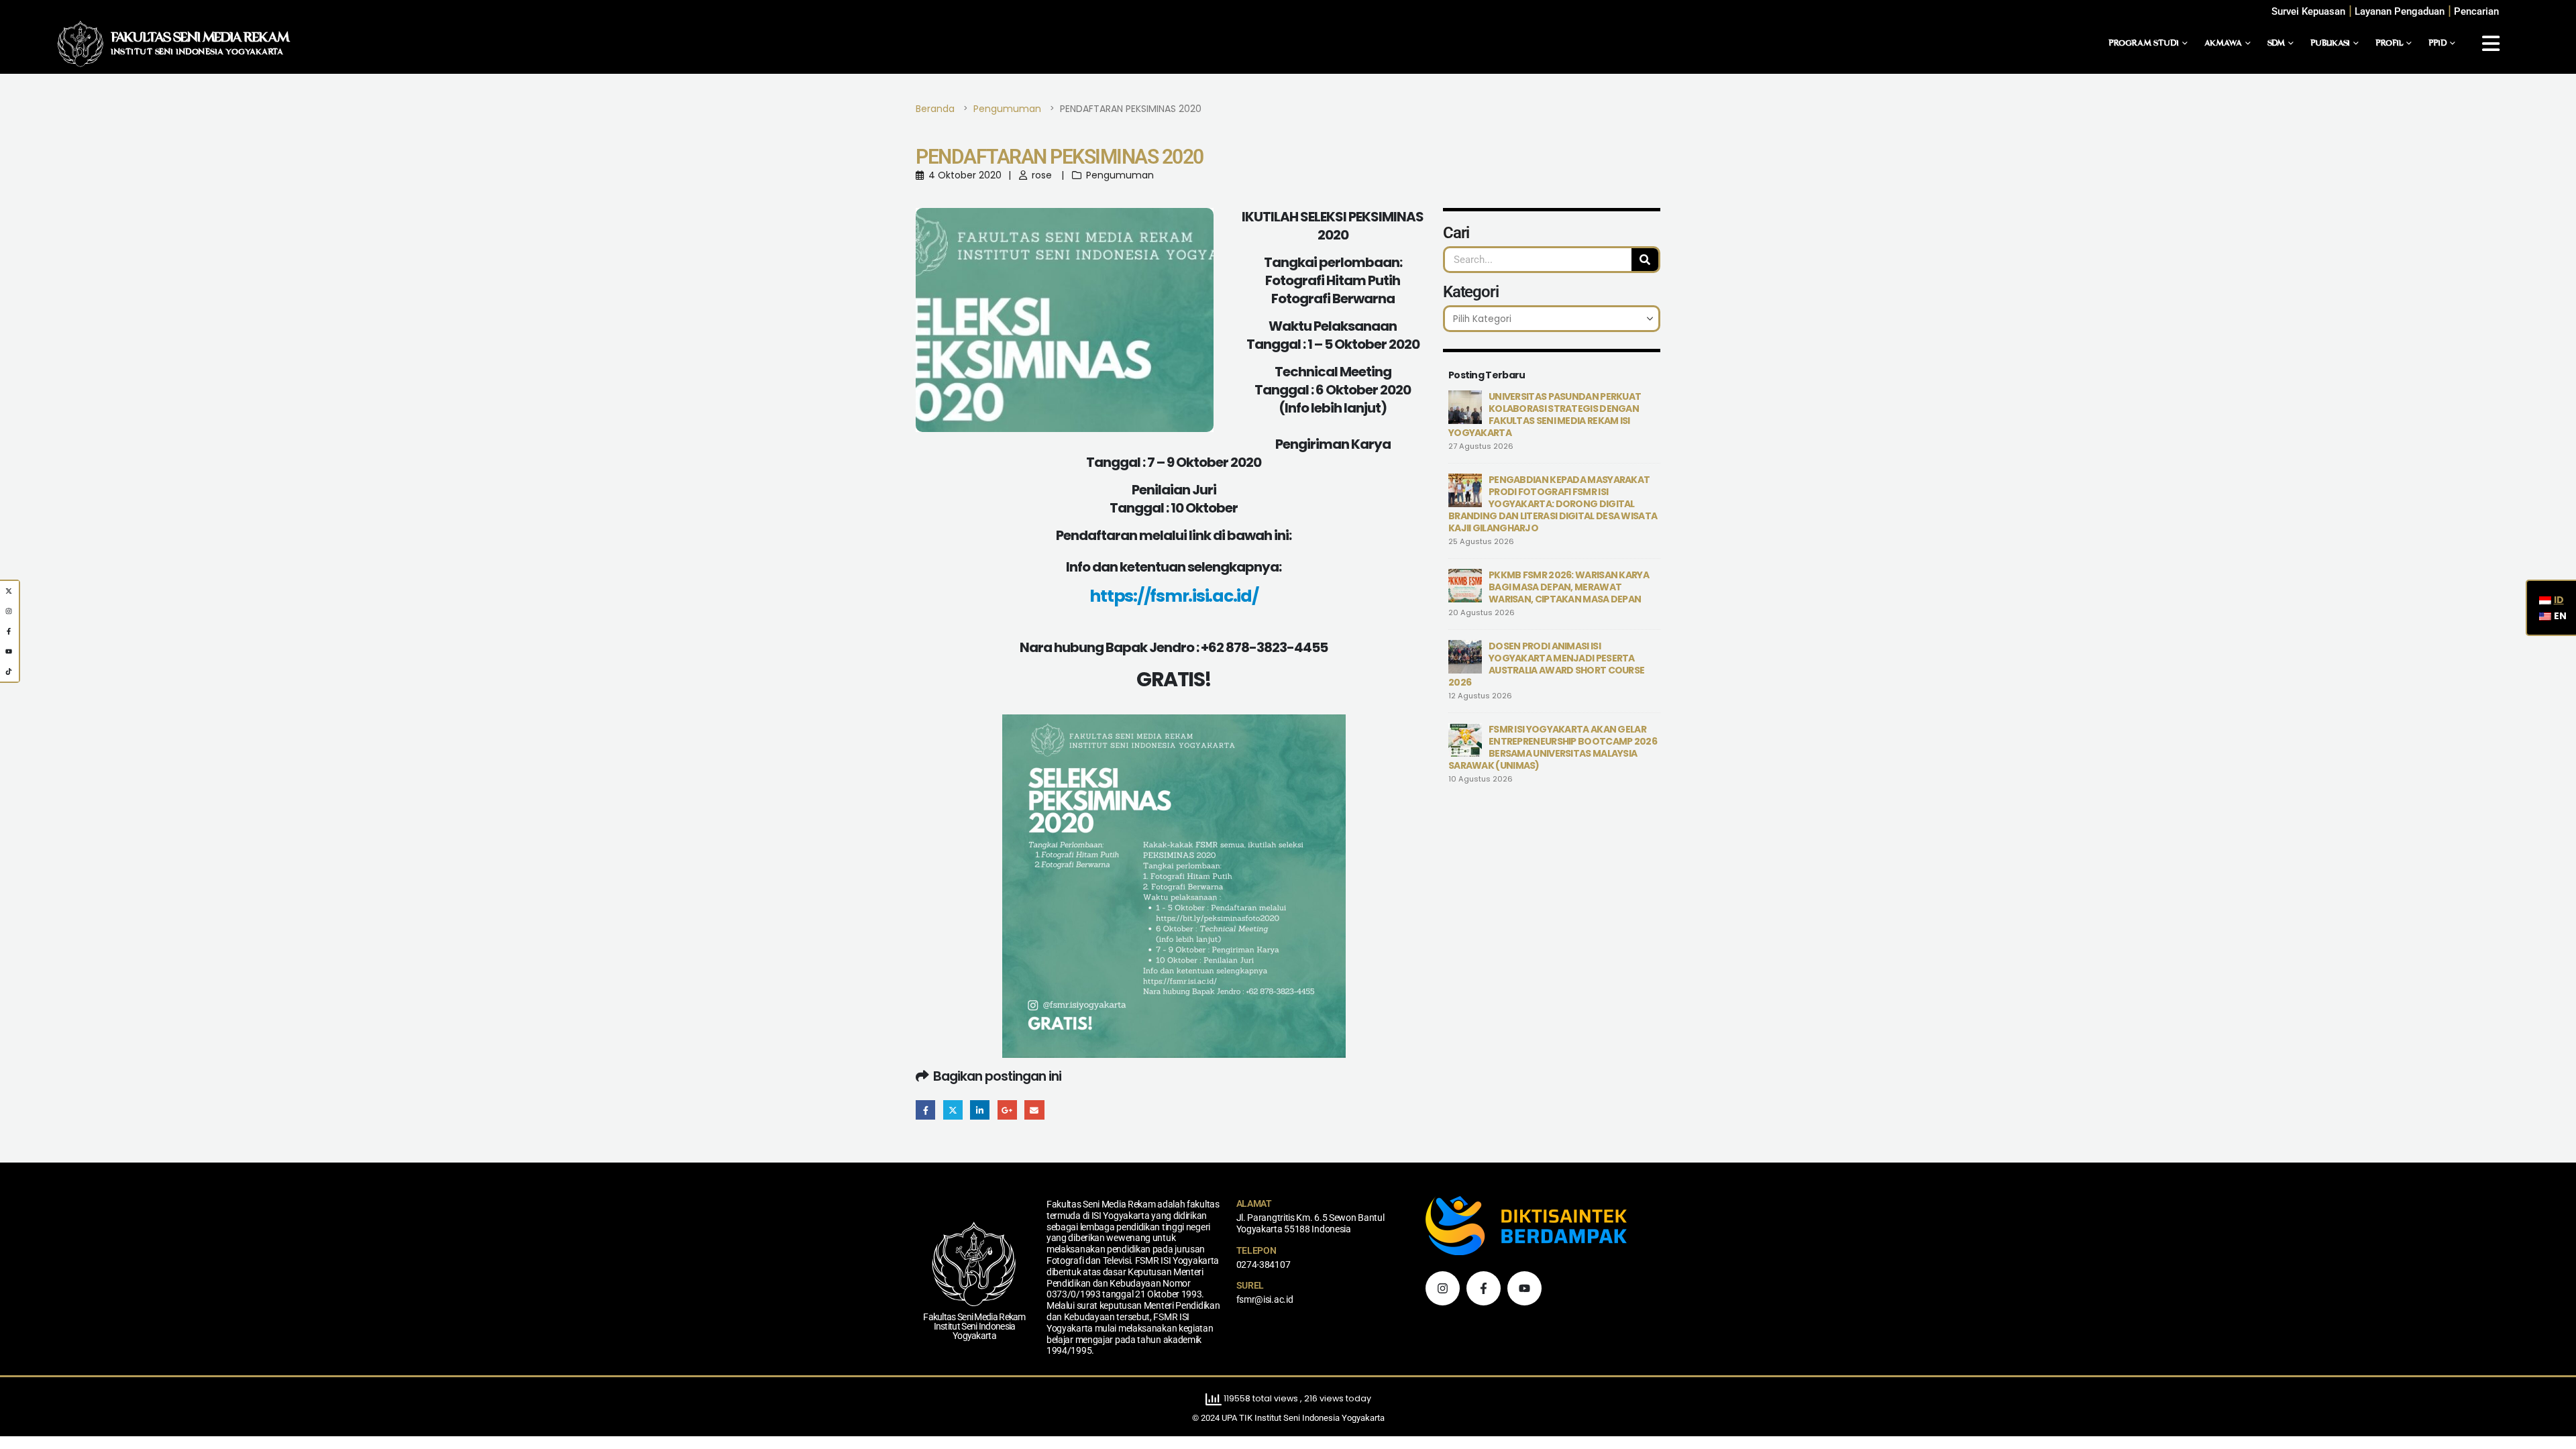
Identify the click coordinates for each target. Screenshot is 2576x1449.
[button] (2476, 12)
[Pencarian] (1645, 260)
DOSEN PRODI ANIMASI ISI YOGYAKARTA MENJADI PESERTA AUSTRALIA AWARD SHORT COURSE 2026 (1546, 664)
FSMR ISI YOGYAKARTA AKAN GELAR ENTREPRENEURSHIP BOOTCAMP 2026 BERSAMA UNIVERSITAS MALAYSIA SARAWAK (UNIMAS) (1553, 747)
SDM (2276, 44)
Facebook (925, 1110)
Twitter (953, 1110)
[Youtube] (1524, 1288)
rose (1042, 175)
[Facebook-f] (1484, 1288)
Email (1034, 1110)
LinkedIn (980, 1110)
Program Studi (2144, 44)
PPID (2437, 44)
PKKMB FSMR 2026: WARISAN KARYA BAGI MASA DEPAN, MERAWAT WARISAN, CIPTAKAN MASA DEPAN (1569, 587)
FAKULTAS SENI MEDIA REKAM (200, 38)
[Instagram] (1443, 1288)
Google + (1007, 1110)
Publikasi (2330, 44)
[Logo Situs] (80, 44)
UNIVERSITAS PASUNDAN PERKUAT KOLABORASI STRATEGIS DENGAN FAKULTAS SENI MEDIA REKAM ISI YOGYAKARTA (1545, 415)
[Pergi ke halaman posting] (1465, 407)
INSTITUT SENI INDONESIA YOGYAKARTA (197, 52)
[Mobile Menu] (2491, 44)
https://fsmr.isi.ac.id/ (1174, 596)
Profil (2389, 44)
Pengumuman (1120, 175)
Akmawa (2223, 44)
